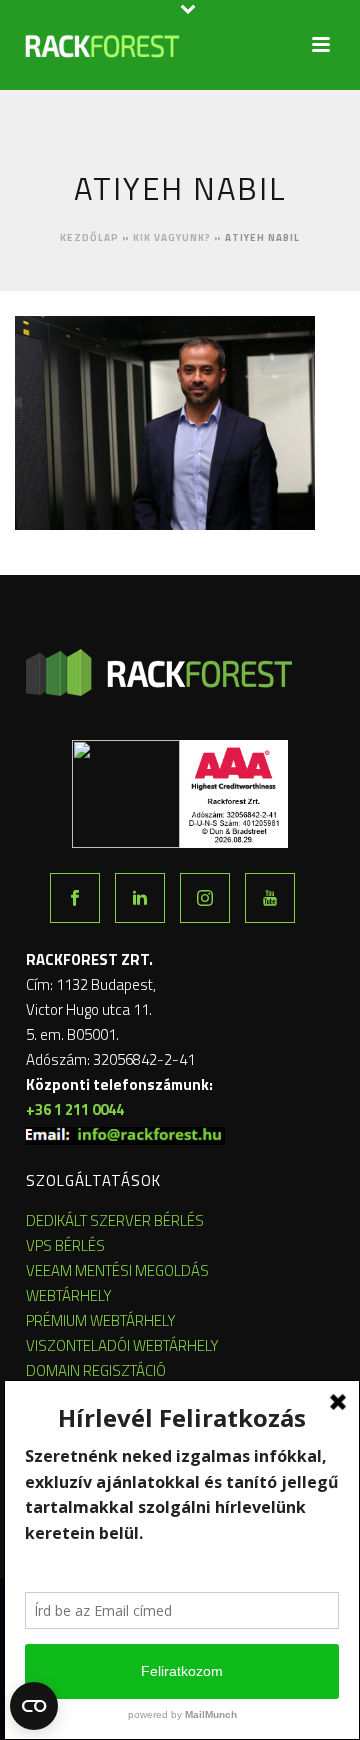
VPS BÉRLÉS (65, 1245)
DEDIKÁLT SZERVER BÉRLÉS (115, 1220)
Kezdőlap (89, 237)
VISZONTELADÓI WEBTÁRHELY (122, 1345)
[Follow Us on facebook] (75, 898)
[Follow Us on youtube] (270, 898)
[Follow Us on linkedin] (140, 898)
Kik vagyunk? (172, 237)
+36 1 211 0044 (75, 1109)
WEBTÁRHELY (69, 1295)
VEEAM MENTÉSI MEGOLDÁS (117, 1270)
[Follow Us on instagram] (205, 898)
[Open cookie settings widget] (34, 1706)
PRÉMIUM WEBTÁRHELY (101, 1320)
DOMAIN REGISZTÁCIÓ (96, 1370)
